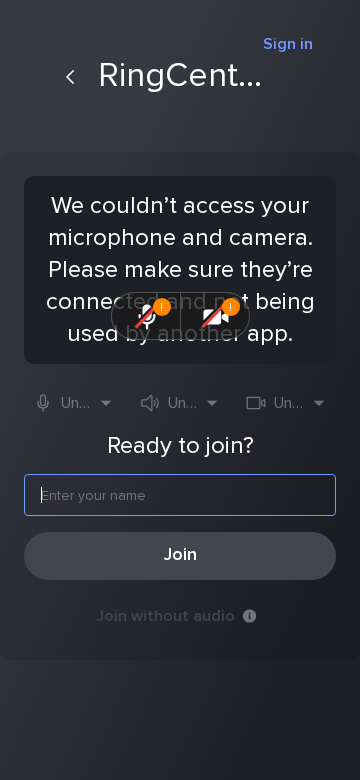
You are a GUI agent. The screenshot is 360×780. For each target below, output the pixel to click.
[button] (73, 403)
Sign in (288, 44)
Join (180, 555)
